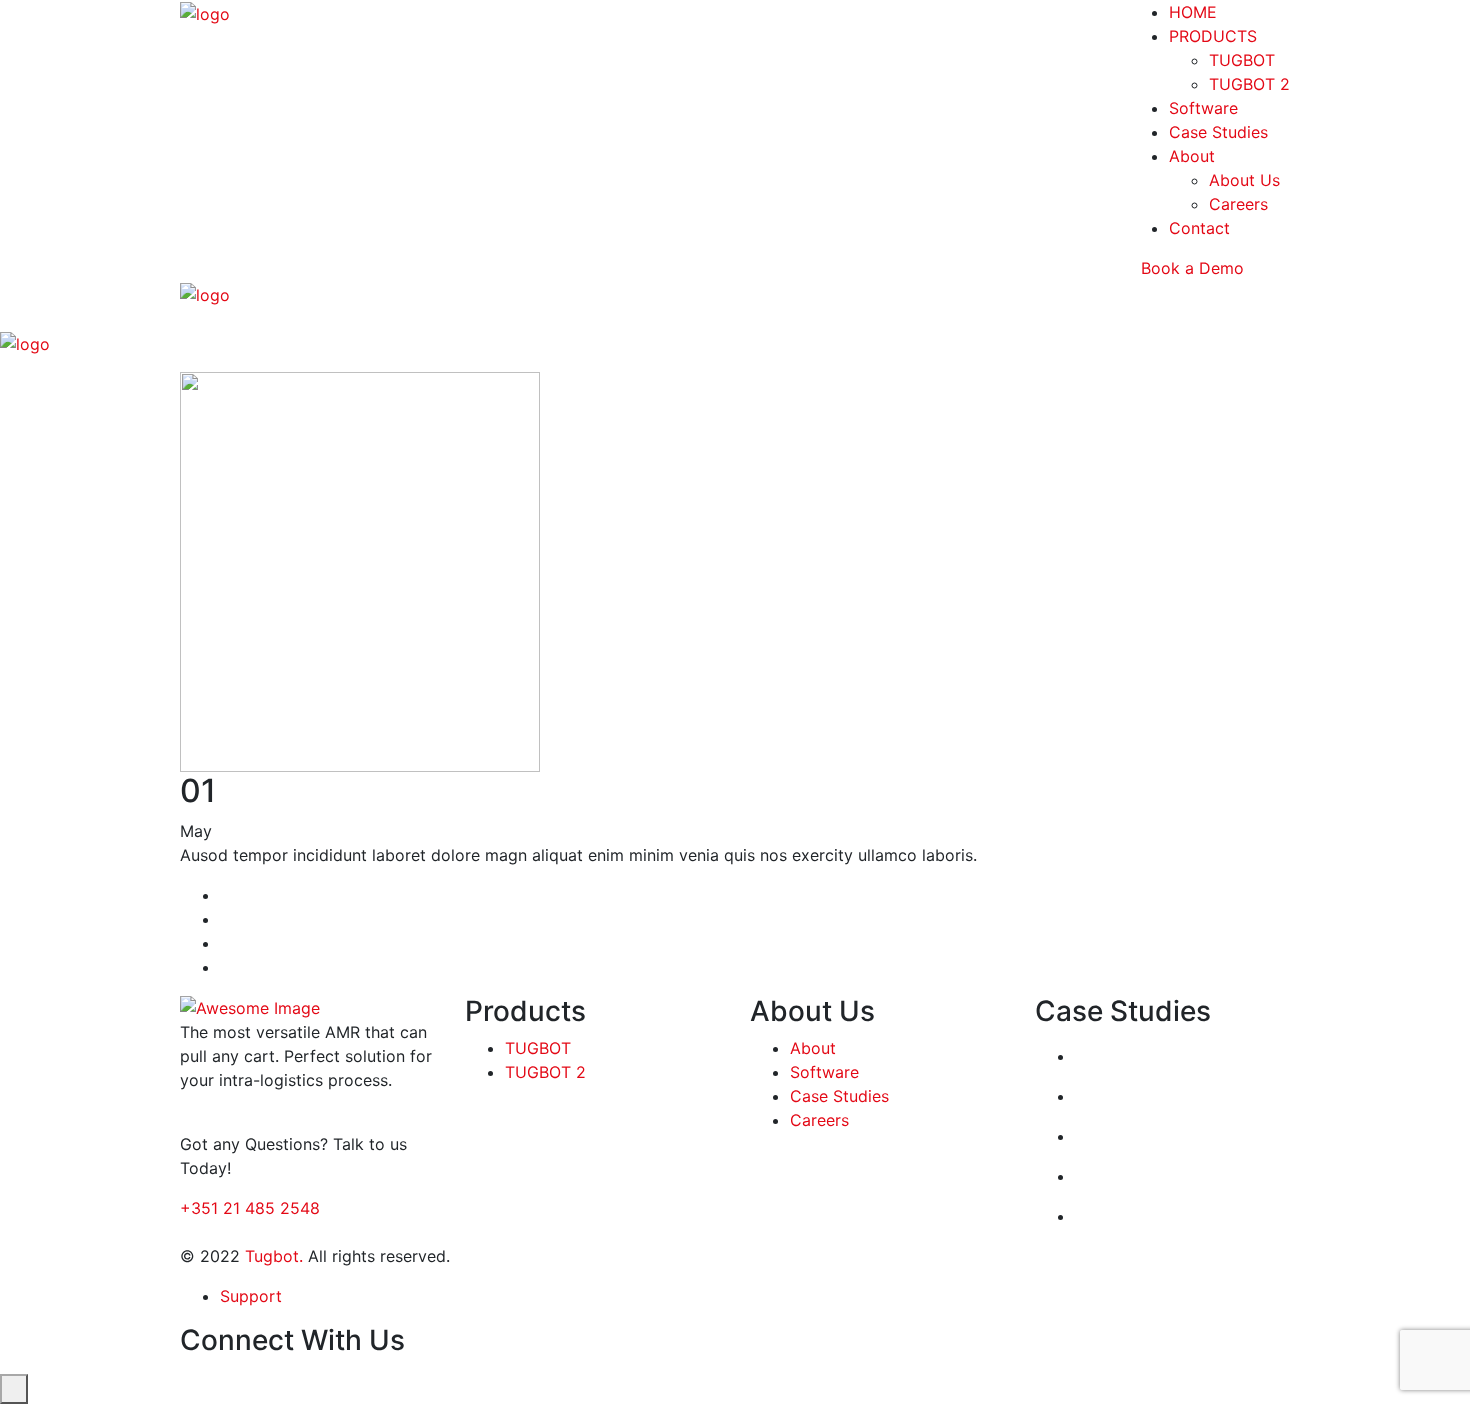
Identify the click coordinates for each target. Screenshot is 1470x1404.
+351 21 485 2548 (250, 1208)
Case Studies (1218, 132)
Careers (1238, 204)
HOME (1193, 12)
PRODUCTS (1213, 36)
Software (1203, 108)
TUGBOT (1242, 60)
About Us (1244, 180)
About (1192, 156)
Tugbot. (274, 1256)
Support (251, 1296)
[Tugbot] (205, 12)
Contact (1199, 228)
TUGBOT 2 (1249, 84)
